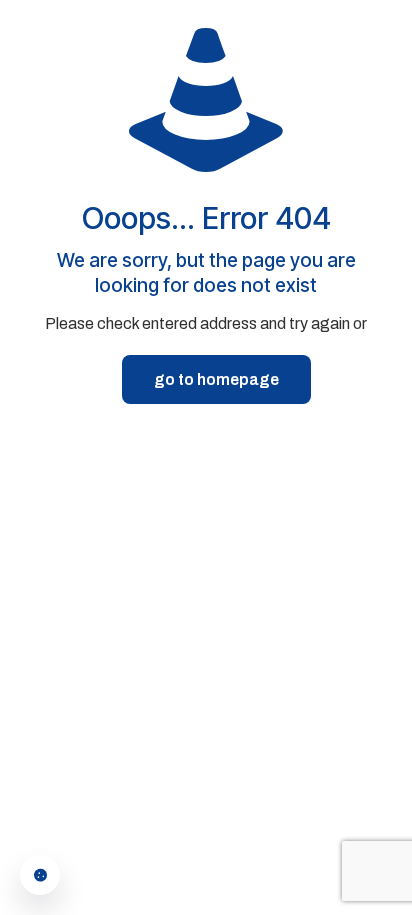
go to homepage (216, 379)
